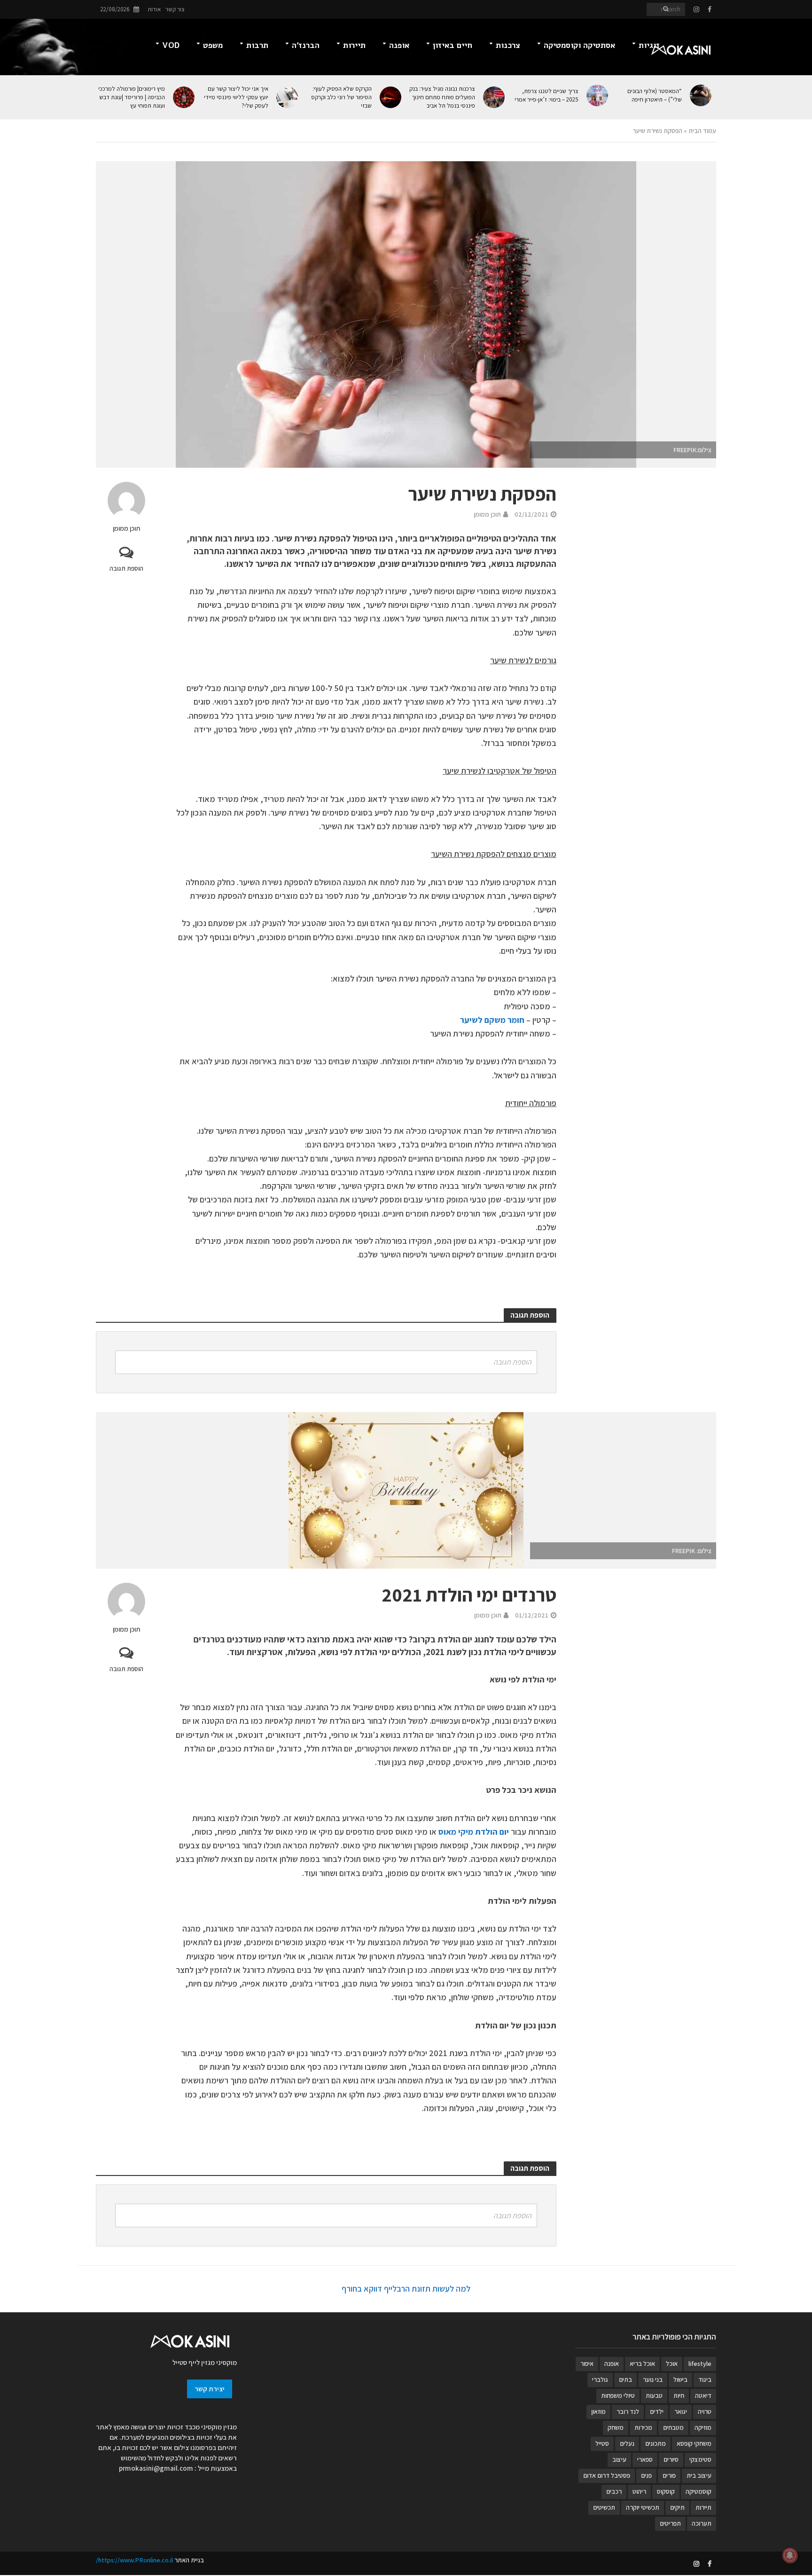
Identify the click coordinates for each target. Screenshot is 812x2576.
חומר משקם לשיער (492, 1020)
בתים (625, 2380)
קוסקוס (666, 2491)
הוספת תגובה (126, 568)
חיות (679, 2395)
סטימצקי (700, 2459)
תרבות (257, 45)
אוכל (672, 2364)
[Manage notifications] (790, 2555)
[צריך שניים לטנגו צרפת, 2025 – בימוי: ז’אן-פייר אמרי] (598, 95)
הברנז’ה (306, 45)
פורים (669, 2475)
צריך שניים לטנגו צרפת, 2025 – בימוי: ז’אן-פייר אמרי (547, 95)
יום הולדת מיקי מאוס (474, 1832)
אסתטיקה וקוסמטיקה (579, 45)
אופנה (399, 45)
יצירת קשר (210, 2389)
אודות (154, 9)
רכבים (614, 2491)
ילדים (657, 2411)
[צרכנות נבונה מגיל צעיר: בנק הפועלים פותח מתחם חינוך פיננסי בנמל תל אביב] (495, 97)
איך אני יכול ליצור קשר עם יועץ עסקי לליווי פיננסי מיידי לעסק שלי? (236, 97)
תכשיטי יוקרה (643, 2507)
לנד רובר (628, 2411)
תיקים (677, 2507)
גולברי (600, 2380)
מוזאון (598, 2411)
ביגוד (705, 2380)
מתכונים (656, 2443)
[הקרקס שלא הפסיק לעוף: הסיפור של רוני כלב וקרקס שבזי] (391, 97)
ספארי (645, 2459)
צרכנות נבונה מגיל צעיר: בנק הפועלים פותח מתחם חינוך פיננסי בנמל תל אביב (442, 97)
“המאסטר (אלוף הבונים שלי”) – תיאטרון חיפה (655, 95)
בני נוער (653, 2380)
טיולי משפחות (618, 2395)
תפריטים (670, 2523)
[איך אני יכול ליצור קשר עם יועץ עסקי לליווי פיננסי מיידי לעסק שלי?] (288, 97)
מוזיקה (703, 2427)
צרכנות (508, 45)
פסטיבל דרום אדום (607, 2475)
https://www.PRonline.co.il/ (134, 2560)
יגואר (681, 2411)
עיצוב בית (699, 2475)
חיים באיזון (453, 45)
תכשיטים (604, 2507)
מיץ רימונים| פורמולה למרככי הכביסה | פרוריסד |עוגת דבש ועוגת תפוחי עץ (132, 97)
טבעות (654, 2395)
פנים (646, 2475)
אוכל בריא (642, 2364)
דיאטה (703, 2395)
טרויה (705, 2411)
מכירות (643, 2427)
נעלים (627, 2443)
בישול (680, 2380)
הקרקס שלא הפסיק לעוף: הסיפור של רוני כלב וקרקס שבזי (341, 97)
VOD (171, 45)
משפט (213, 45)
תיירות (354, 45)
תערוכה (702, 2523)
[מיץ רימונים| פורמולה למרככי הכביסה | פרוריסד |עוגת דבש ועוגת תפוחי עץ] (184, 97)
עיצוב (619, 2459)
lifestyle (700, 2364)
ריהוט (639, 2491)
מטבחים (673, 2427)
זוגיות (649, 45)
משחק (616, 2427)
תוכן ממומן (126, 528)
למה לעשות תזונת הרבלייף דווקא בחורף (406, 2289)
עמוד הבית (702, 131)
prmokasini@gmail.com (156, 2468)
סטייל (602, 2443)
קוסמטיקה (699, 2491)
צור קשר (175, 9)
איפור (587, 2364)
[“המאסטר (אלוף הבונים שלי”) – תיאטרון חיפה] (701, 95)
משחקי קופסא (694, 2443)
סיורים (671, 2459)
